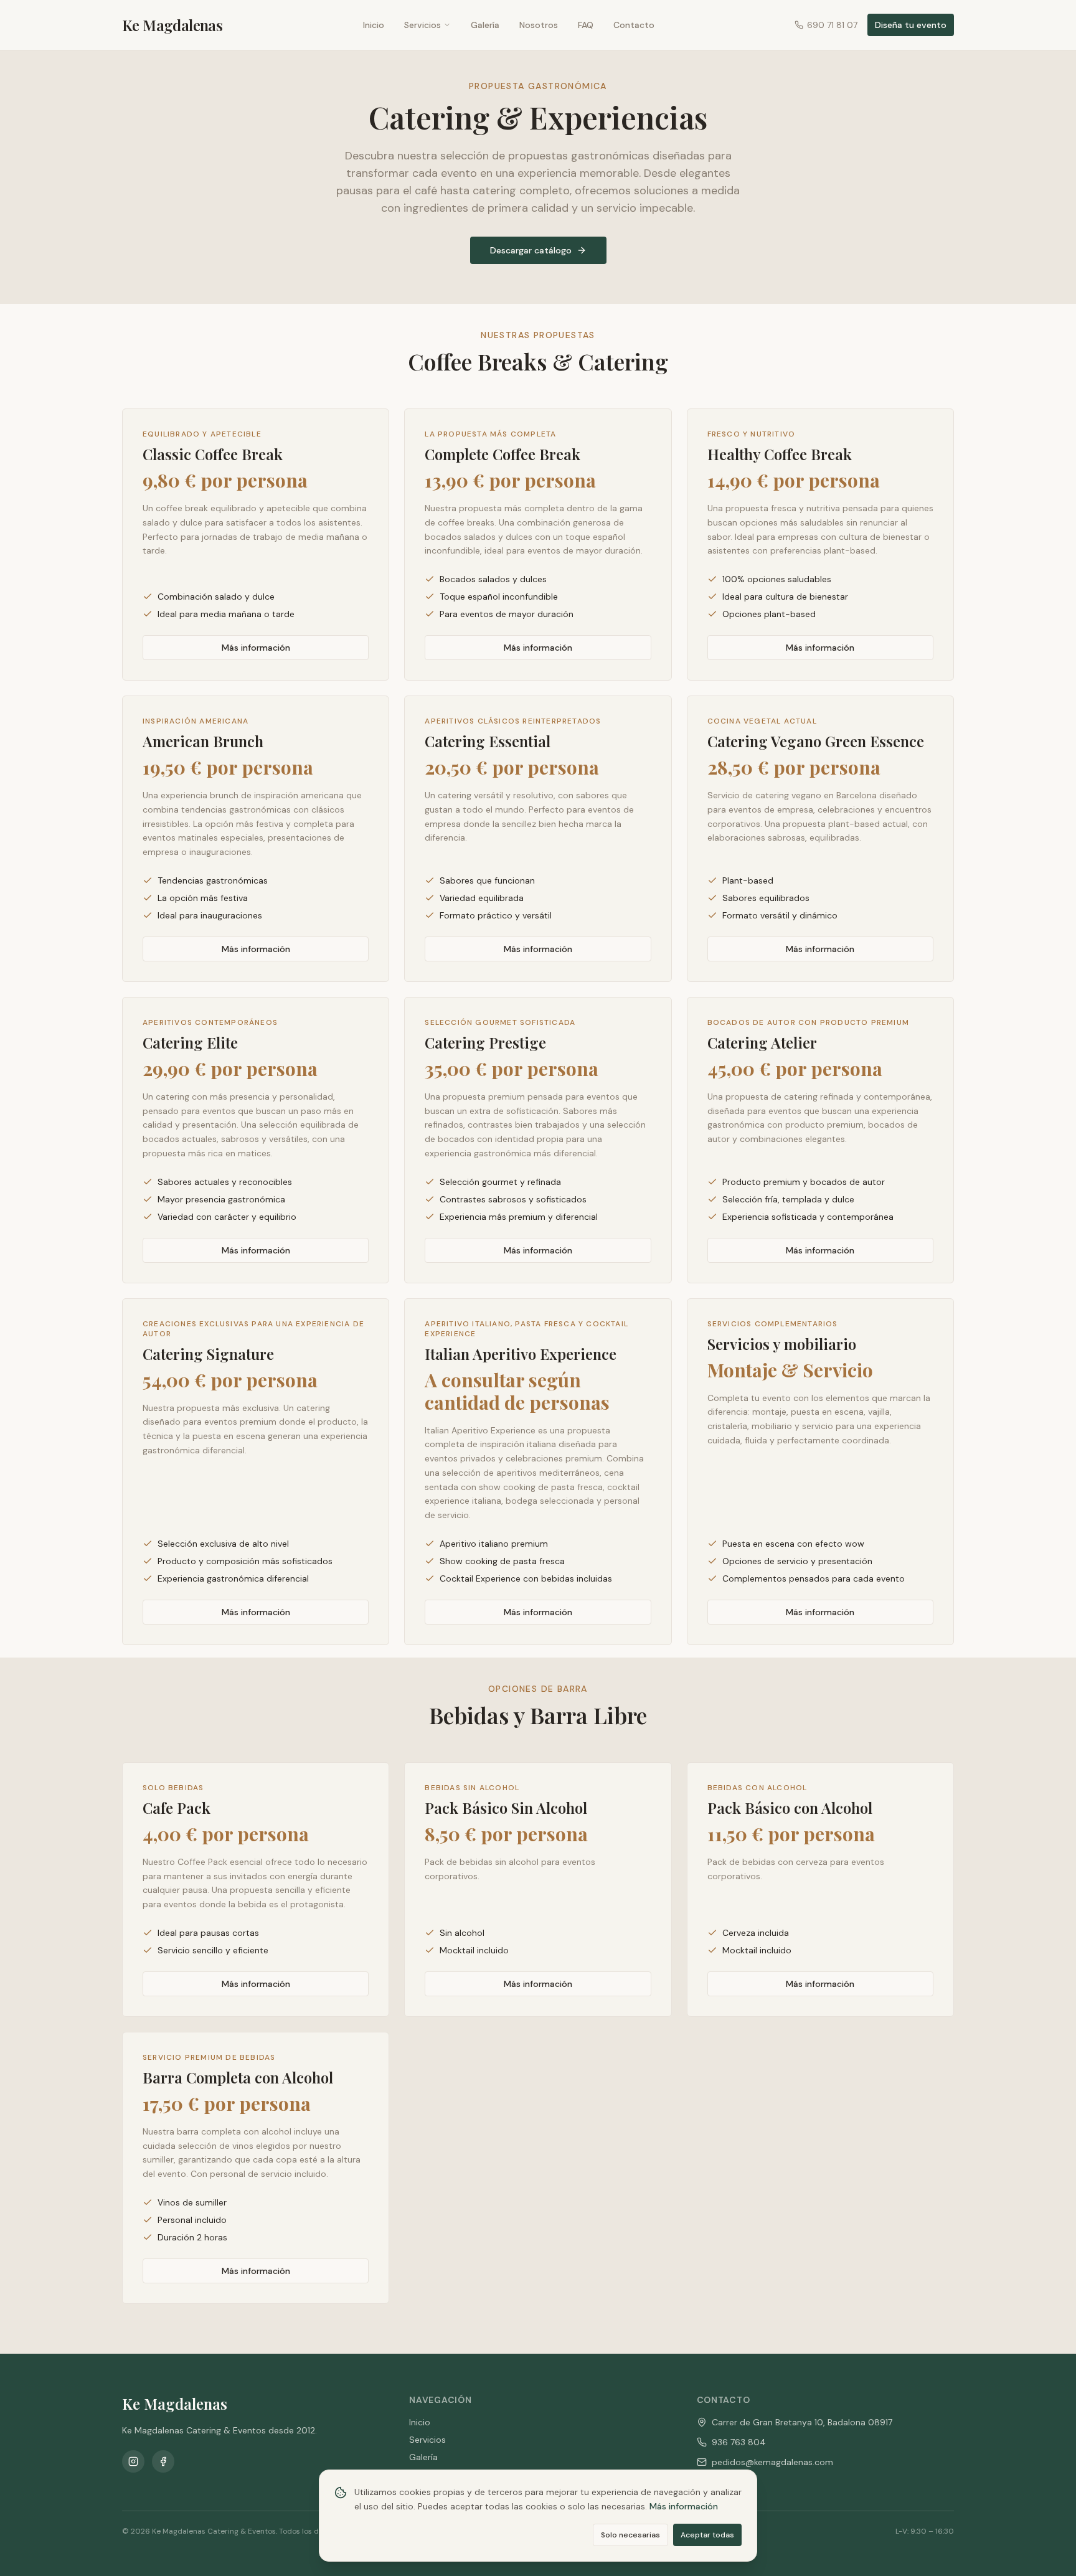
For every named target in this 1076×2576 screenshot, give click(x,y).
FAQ (586, 25)
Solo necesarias (630, 2534)
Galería (485, 25)
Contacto (634, 25)
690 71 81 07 (832, 25)
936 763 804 (739, 2442)
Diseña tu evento (911, 25)
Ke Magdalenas (172, 25)
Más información (256, 648)
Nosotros (539, 25)
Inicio (374, 25)
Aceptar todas (707, 2534)
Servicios (422, 25)
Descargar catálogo (531, 250)
